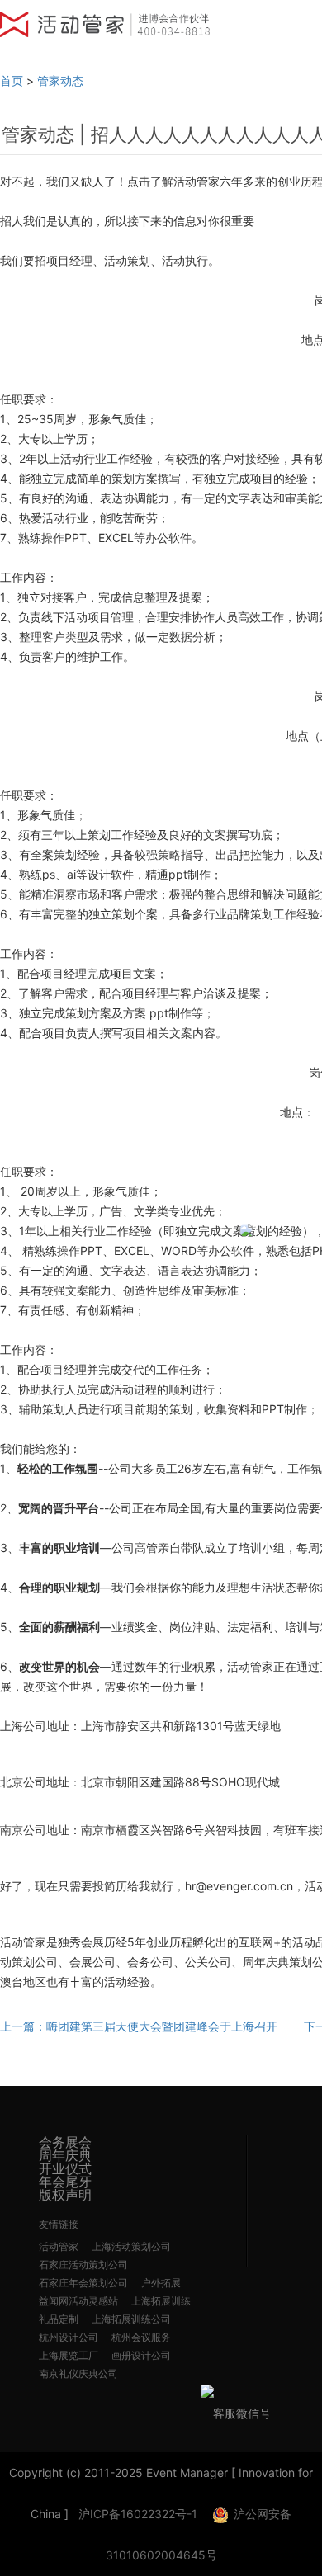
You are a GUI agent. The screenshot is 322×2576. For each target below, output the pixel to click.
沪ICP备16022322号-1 (138, 2514)
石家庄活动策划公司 (83, 2265)
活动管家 (59, 2246)
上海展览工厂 (69, 2355)
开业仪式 (65, 2168)
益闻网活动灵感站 (78, 2301)
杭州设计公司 (69, 2337)
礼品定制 (59, 2319)
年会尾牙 (65, 2182)
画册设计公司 (141, 2355)
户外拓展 (161, 2283)
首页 (12, 80)
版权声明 (65, 2195)
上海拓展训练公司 (131, 2319)
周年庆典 (65, 2155)
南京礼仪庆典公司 (78, 2373)
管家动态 (60, 80)
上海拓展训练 (161, 2301)
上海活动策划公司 (131, 2246)
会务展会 (65, 2142)
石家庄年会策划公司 (83, 2283)
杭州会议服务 (141, 2337)
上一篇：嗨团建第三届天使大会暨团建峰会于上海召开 (139, 2026)
